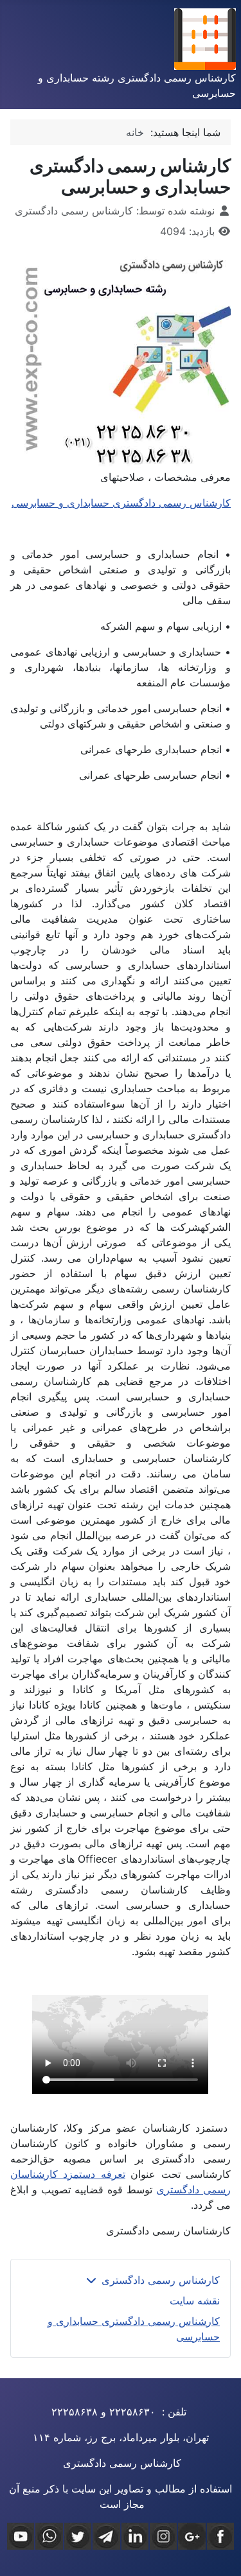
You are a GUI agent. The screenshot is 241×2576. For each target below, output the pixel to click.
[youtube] (21, 2536)
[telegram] (106, 2536)
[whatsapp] (49, 2536)
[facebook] (220, 2536)
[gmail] (192, 2536)
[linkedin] (135, 2536)
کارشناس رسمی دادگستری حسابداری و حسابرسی (121, 503)
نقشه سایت (195, 2301)
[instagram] (163, 2536)
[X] (78, 2536)
